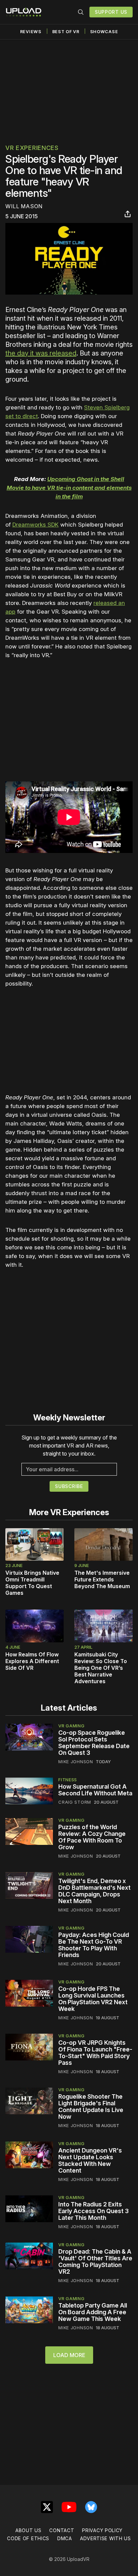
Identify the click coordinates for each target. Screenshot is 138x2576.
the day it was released (41, 353)
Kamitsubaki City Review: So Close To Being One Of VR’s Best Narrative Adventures (101, 1668)
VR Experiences (32, 148)
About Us (28, 2530)
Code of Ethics (28, 2538)
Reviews (31, 32)
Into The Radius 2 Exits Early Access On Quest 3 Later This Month (93, 2211)
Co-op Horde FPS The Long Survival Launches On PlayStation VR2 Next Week (93, 1999)
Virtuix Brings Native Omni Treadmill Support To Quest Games (32, 1583)
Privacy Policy (102, 2530)
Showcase (104, 32)
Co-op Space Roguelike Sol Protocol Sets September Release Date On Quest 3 (94, 1743)
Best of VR (66, 32)
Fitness (68, 1780)
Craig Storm (75, 1802)
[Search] (81, 12)
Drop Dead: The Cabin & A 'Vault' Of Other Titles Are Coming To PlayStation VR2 (95, 2261)
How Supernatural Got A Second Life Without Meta (95, 1790)
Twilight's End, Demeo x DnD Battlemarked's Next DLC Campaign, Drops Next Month (94, 1891)
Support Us (111, 12)
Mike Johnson (76, 1762)
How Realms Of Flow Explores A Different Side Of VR (32, 1661)
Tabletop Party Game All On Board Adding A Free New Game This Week (93, 2312)
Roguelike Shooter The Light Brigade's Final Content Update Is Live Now (91, 2106)
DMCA (65, 2538)
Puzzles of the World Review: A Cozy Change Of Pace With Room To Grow (92, 1837)
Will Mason (24, 206)
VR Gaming (71, 1726)
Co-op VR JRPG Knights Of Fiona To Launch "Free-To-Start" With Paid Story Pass (95, 2053)
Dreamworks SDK (36, 525)
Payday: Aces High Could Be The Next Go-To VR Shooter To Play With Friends (94, 1945)
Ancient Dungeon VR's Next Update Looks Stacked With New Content (90, 2160)
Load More (69, 2355)
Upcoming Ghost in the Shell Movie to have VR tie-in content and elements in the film (69, 488)
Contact (62, 2530)
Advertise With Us (106, 2538)
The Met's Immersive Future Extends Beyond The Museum (102, 1579)
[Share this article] (128, 214)
